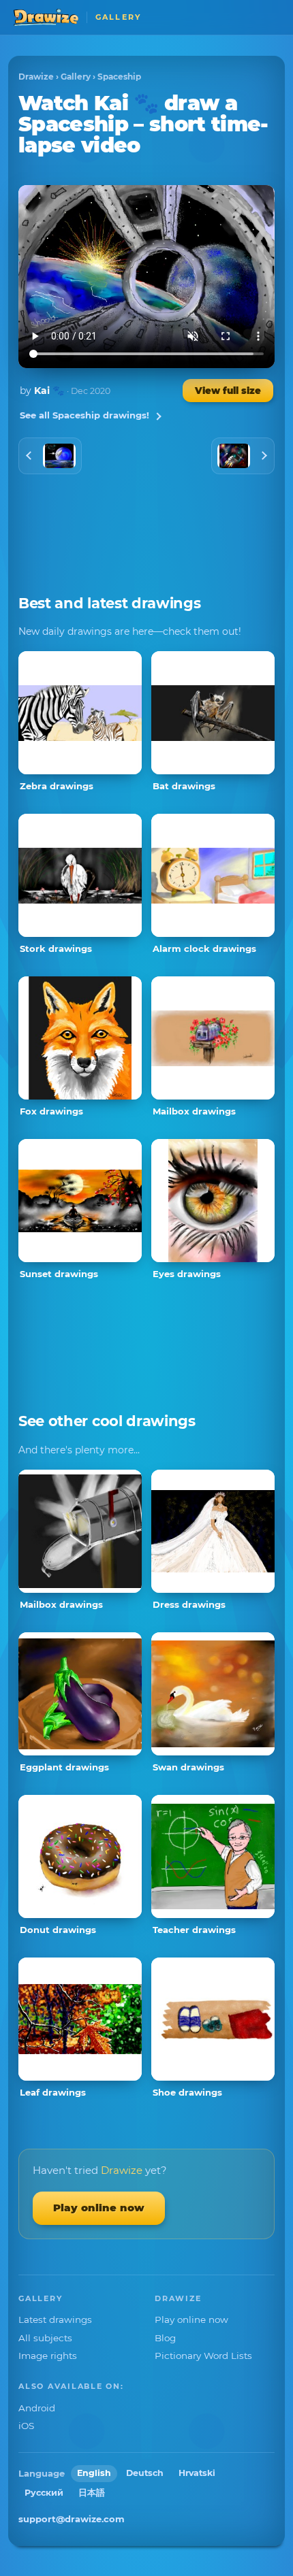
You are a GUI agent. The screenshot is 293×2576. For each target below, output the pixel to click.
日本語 (92, 2493)
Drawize (36, 77)
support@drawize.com (72, 2519)
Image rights (48, 2356)
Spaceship (119, 77)
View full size (228, 391)
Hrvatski (197, 2473)
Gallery (76, 77)
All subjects (45, 2338)
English (94, 2473)
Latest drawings (55, 2319)
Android (37, 2408)
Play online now (99, 2208)
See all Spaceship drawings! (84, 415)
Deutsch (145, 2473)
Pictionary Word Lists (203, 2356)
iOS (26, 2426)
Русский (44, 2493)
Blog (165, 2338)
